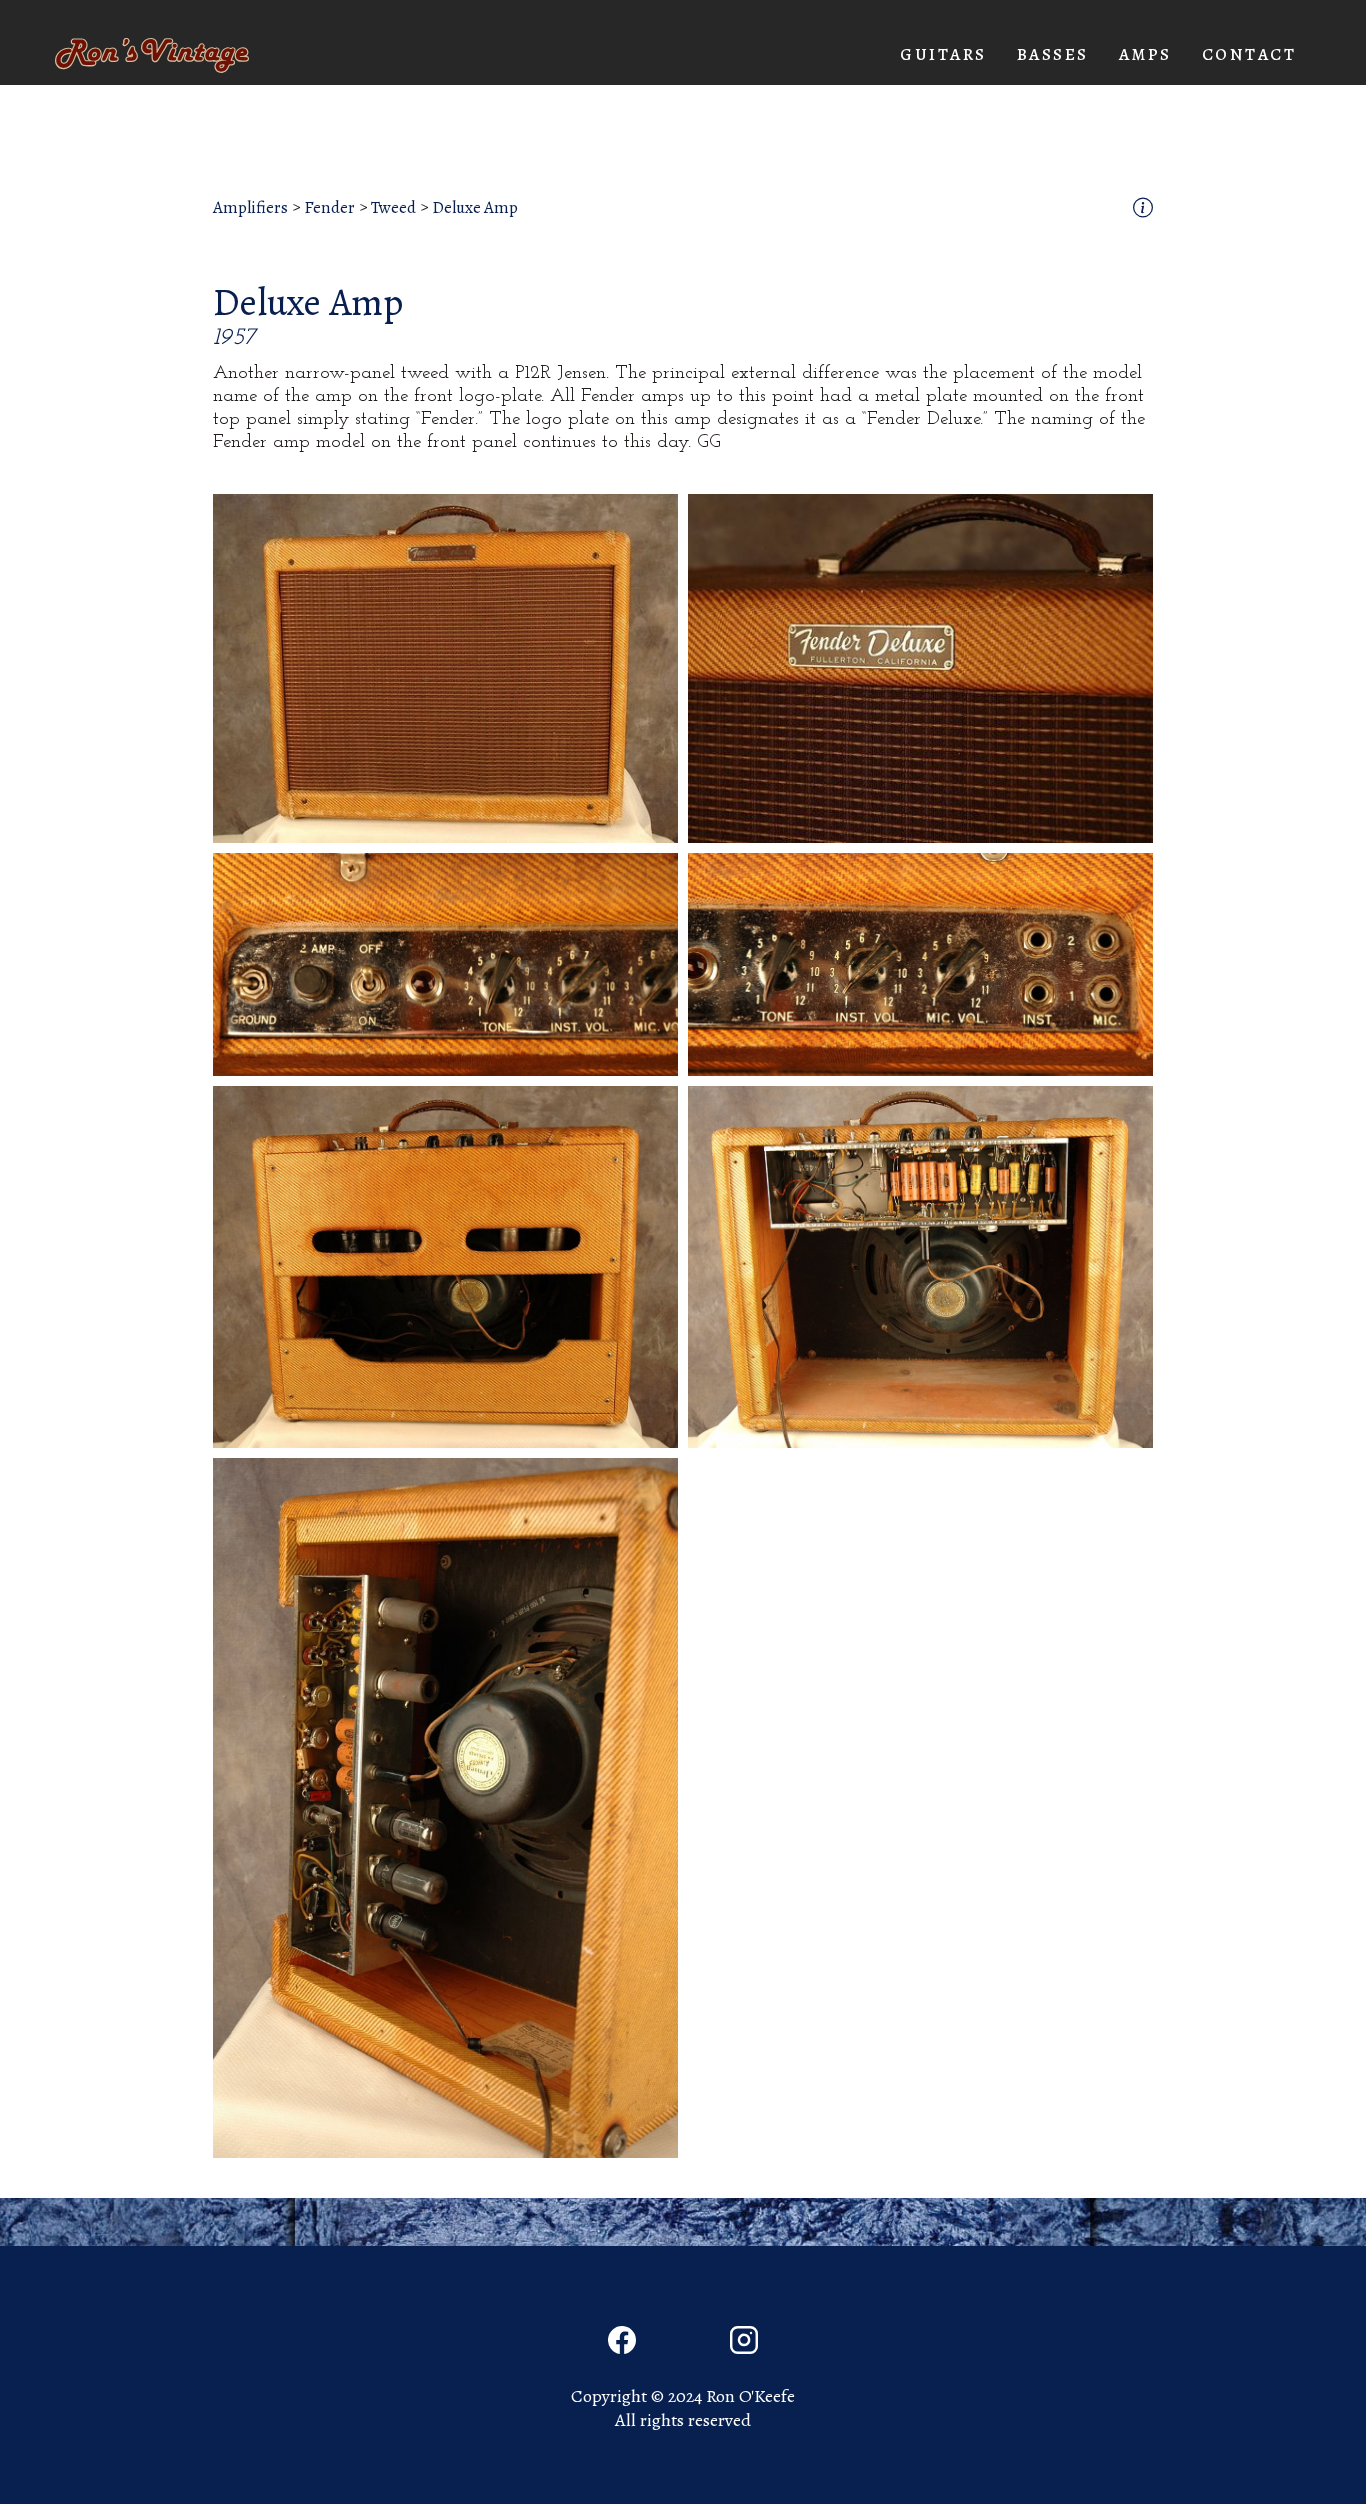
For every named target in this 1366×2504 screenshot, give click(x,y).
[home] (152, 55)
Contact (1249, 54)
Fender (329, 208)
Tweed (393, 208)
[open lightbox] (445, 668)
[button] (943, 55)
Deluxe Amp (475, 208)
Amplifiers (250, 208)
